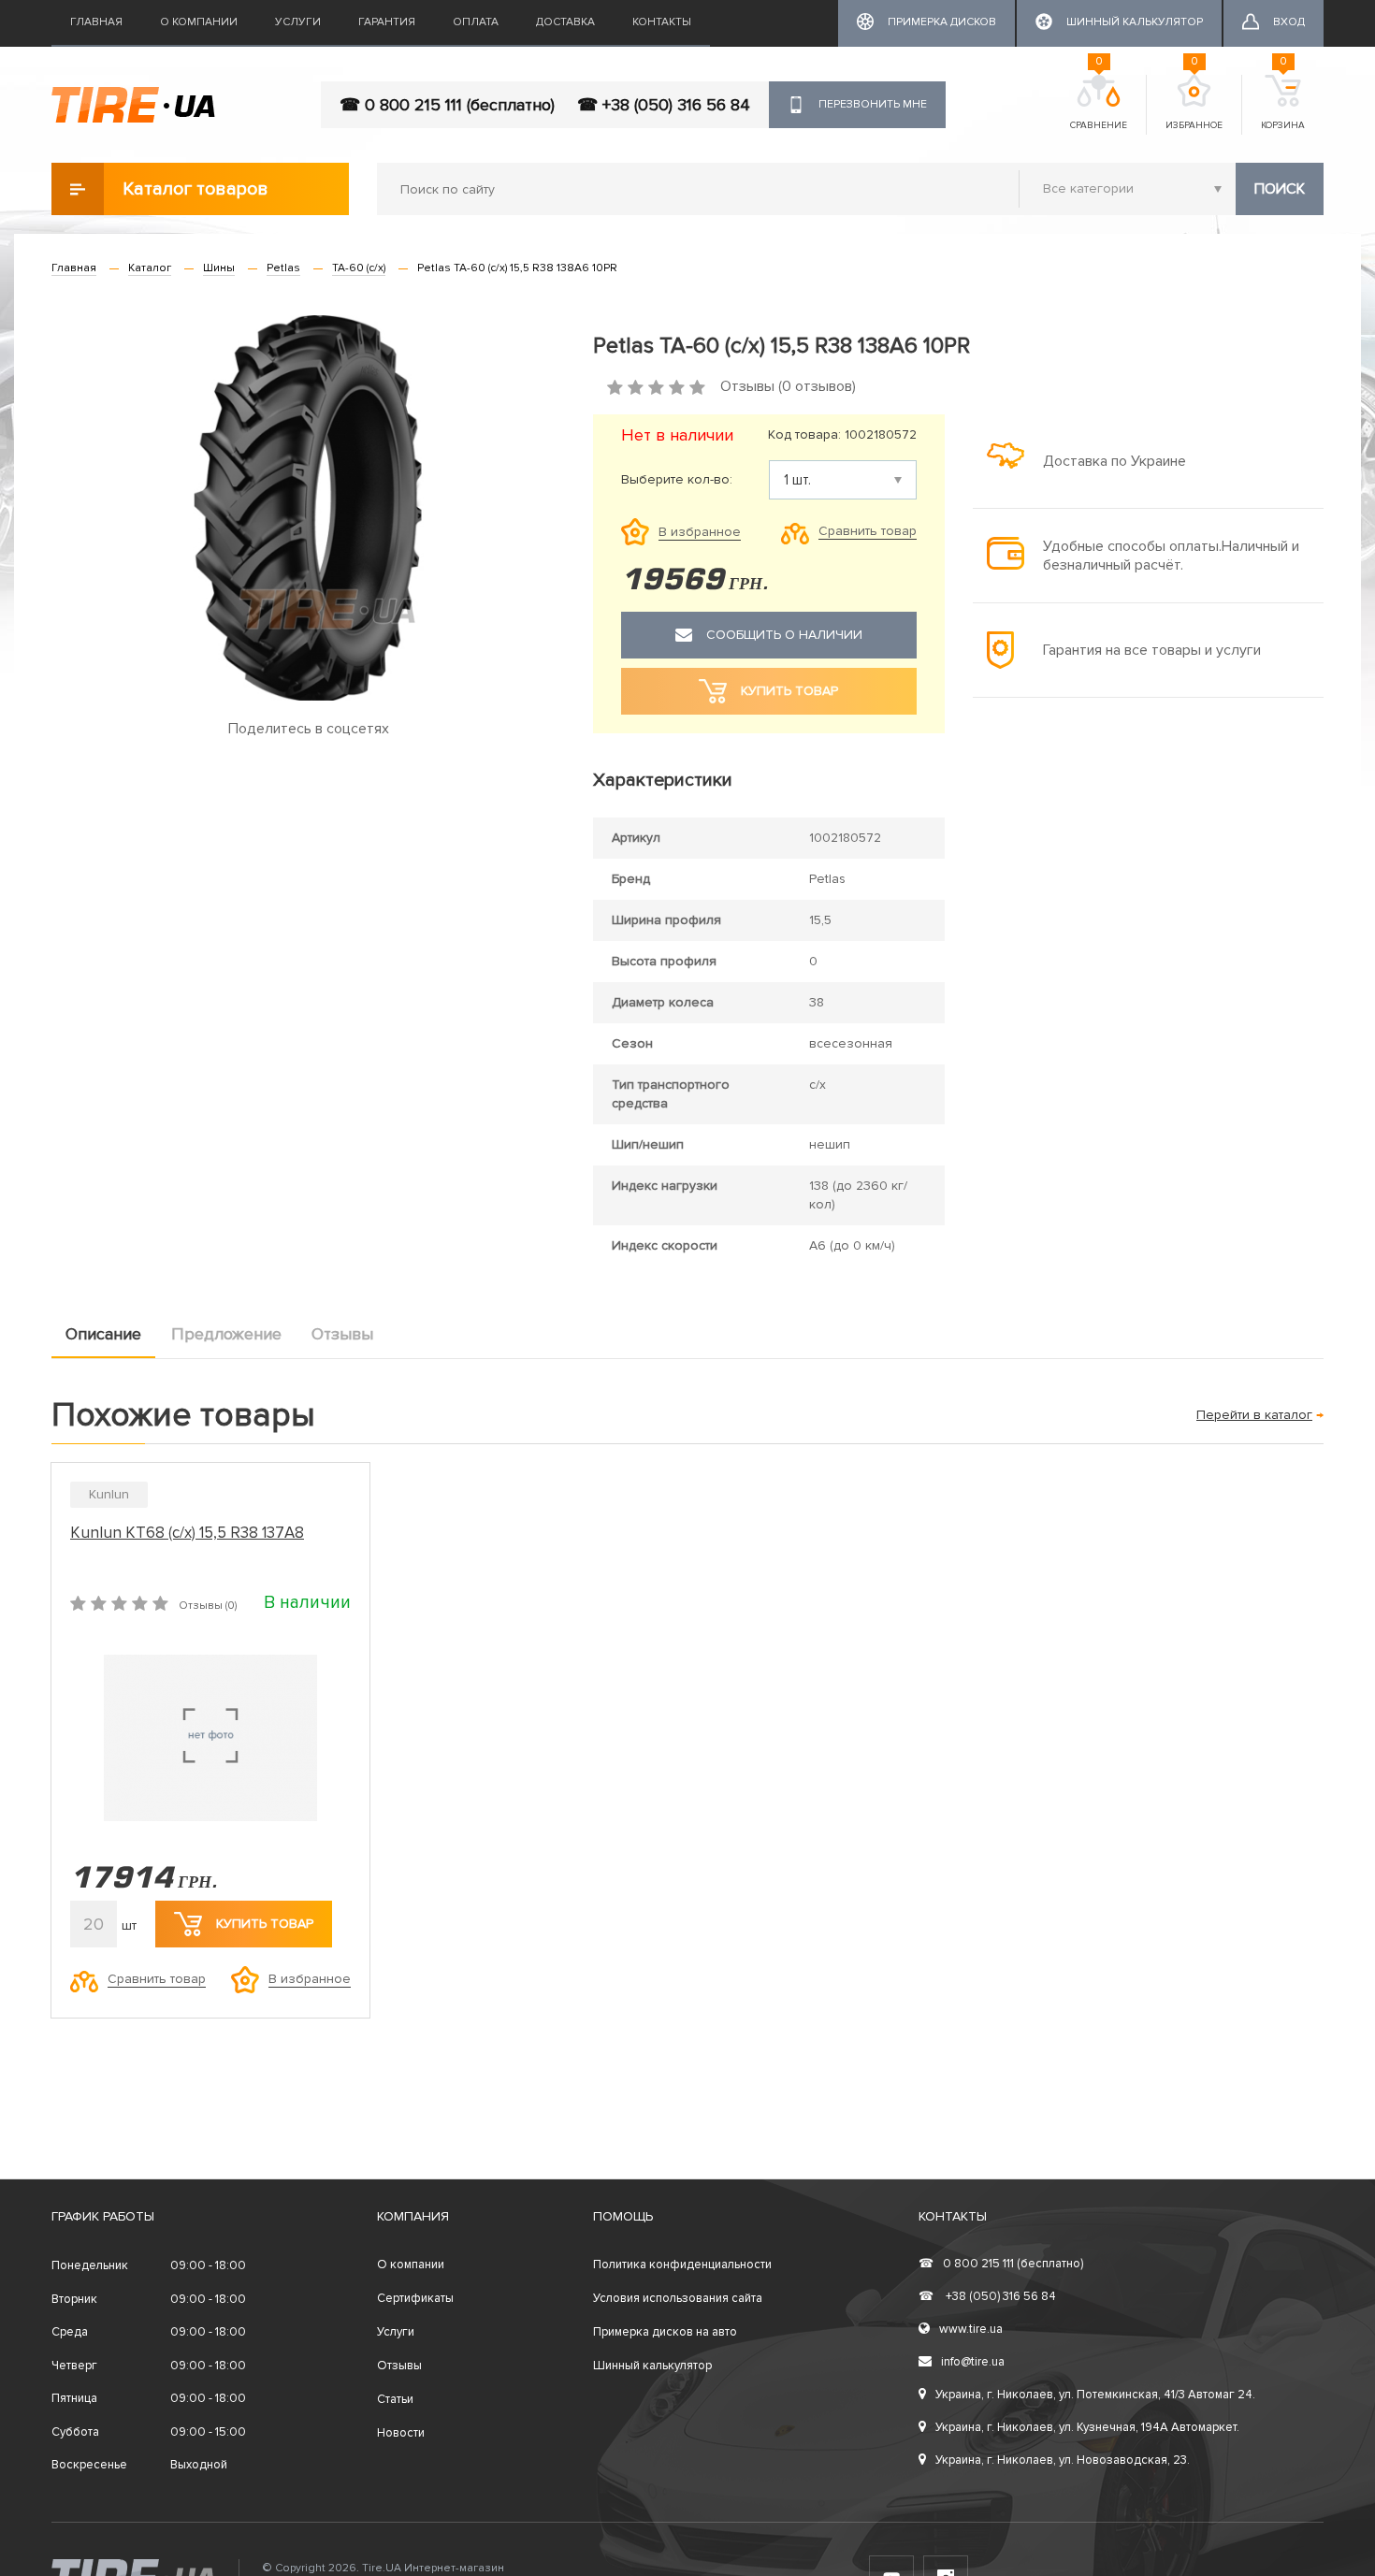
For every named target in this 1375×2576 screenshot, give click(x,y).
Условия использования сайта (678, 2298)
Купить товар (265, 1924)
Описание (103, 1334)
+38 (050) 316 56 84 (987, 2296)
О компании (199, 22)
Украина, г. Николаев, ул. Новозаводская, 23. (1063, 2460)
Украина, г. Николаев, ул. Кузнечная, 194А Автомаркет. (1087, 2427)
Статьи (395, 2399)
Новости (401, 2433)
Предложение (226, 1334)
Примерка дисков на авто (665, 2332)
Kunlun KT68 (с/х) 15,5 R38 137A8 (187, 1533)
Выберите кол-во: (677, 480)
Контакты (662, 22)
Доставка (565, 22)
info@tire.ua (973, 2362)
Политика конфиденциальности (682, 2265)
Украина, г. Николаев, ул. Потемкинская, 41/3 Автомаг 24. (1095, 2395)
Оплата (476, 22)
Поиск (1280, 189)
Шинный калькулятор (652, 2366)
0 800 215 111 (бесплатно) (1001, 2264)
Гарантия (387, 22)
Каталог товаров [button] (195, 189)
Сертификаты (415, 2298)
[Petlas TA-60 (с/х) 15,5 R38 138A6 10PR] (308, 508)
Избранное (1194, 103)
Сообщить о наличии (784, 635)
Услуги (298, 22)
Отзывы (342, 1334)
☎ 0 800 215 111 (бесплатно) (447, 105)
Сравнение (1099, 103)
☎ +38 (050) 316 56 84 (664, 105)
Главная (96, 22)
